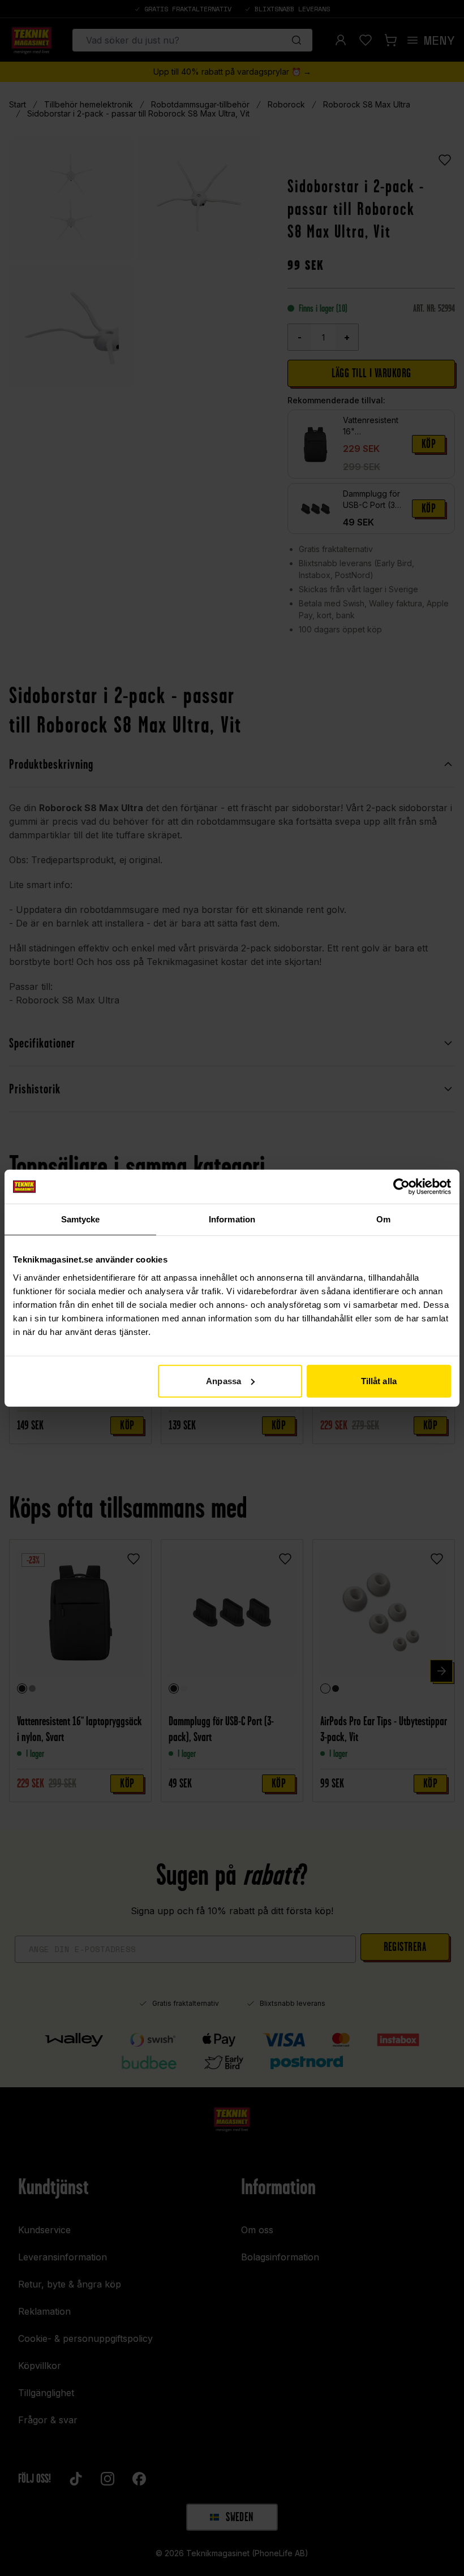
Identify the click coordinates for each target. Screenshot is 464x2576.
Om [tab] (383, 1219)
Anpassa (224, 1380)
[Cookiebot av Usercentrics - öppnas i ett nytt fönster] (401, 1187)
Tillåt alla (379, 1380)
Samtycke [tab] (81, 1219)
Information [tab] (232, 1219)
